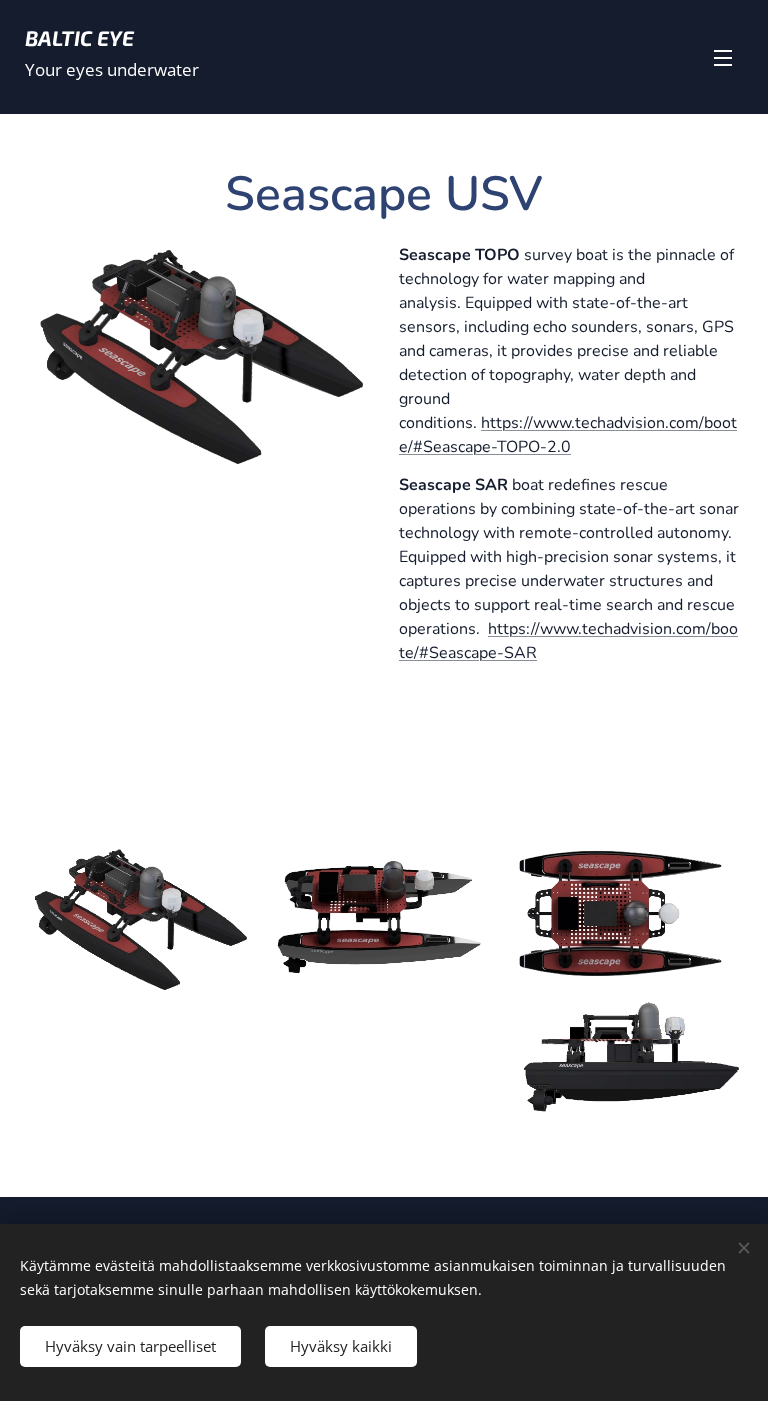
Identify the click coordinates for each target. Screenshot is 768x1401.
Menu (723, 57)
